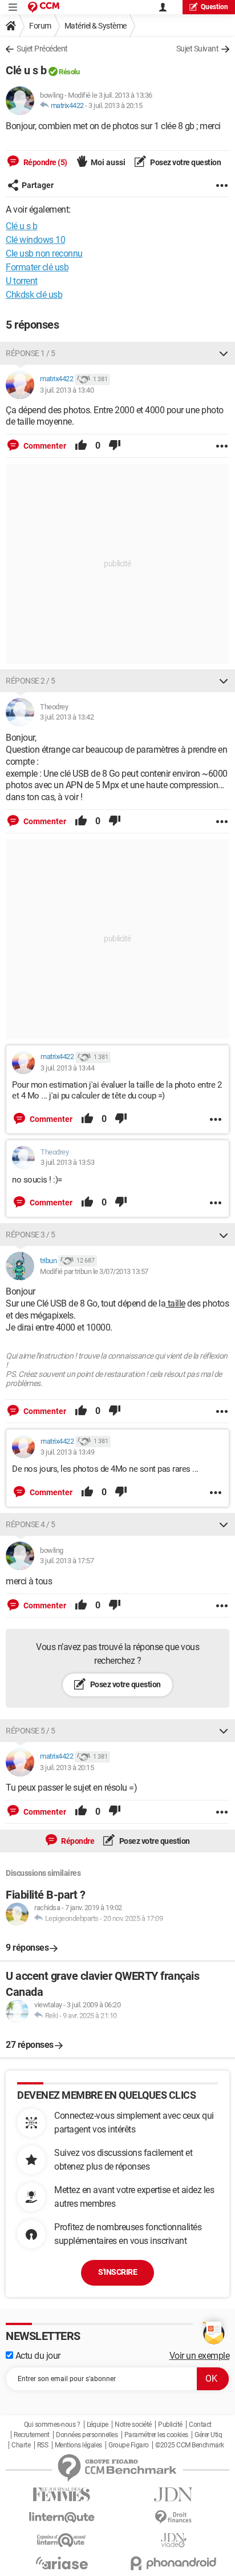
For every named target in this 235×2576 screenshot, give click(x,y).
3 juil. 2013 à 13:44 (67, 1068)
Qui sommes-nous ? (52, 2425)
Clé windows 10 (35, 240)
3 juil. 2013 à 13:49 (67, 1452)
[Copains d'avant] (62, 2540)
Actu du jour (37, 2356)
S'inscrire (117, 2272)
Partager (38, 185)
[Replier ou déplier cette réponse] (224, 353)
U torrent (22, 281)
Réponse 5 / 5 (31, 1731)
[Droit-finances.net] (173, 2517)
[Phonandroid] (173, 2563)
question (214, 7)
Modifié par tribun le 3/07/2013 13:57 (94, 1271)
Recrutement (32, 2435)
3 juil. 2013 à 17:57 (67, 1561)
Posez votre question (185, 162)
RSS (43, 2445)
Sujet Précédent (42, 49)
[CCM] (44, 7)
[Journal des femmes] (62, 2495)
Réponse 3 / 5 (31, 1235)
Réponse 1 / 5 (31, 353)
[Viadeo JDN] (173, 2540)
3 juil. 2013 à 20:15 (115, 105)
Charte (21, 2445)
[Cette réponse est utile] (81, 446)
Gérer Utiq (208, 2435)
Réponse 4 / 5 (31, 1524)
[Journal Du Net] (173, 2495)
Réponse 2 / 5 (31, 681)
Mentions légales (78, 2445)
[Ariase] (62, 2563)
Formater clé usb (37, 267)
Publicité (170, 2425)
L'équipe (98, 2425)
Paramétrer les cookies (156, 2435)
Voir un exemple (200, 2356)
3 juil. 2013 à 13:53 (67, 1162)
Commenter (44, 446)
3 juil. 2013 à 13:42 (67, 717)
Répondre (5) (44, 162)
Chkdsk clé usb (34, 295)
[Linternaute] (62, 2517)
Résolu (69, 72)
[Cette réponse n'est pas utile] (115, 446)
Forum (40, 26)
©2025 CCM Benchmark (190, 2445)
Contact (200, 2425)
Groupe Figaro (129, 2445)
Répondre (77, 1841)
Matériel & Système (96, 26)
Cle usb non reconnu (44, 253)
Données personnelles (87, 2435)
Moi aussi (108, 162)
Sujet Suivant (198, 49)
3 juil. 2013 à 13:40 (67, 390)
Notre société (133, 2425)
